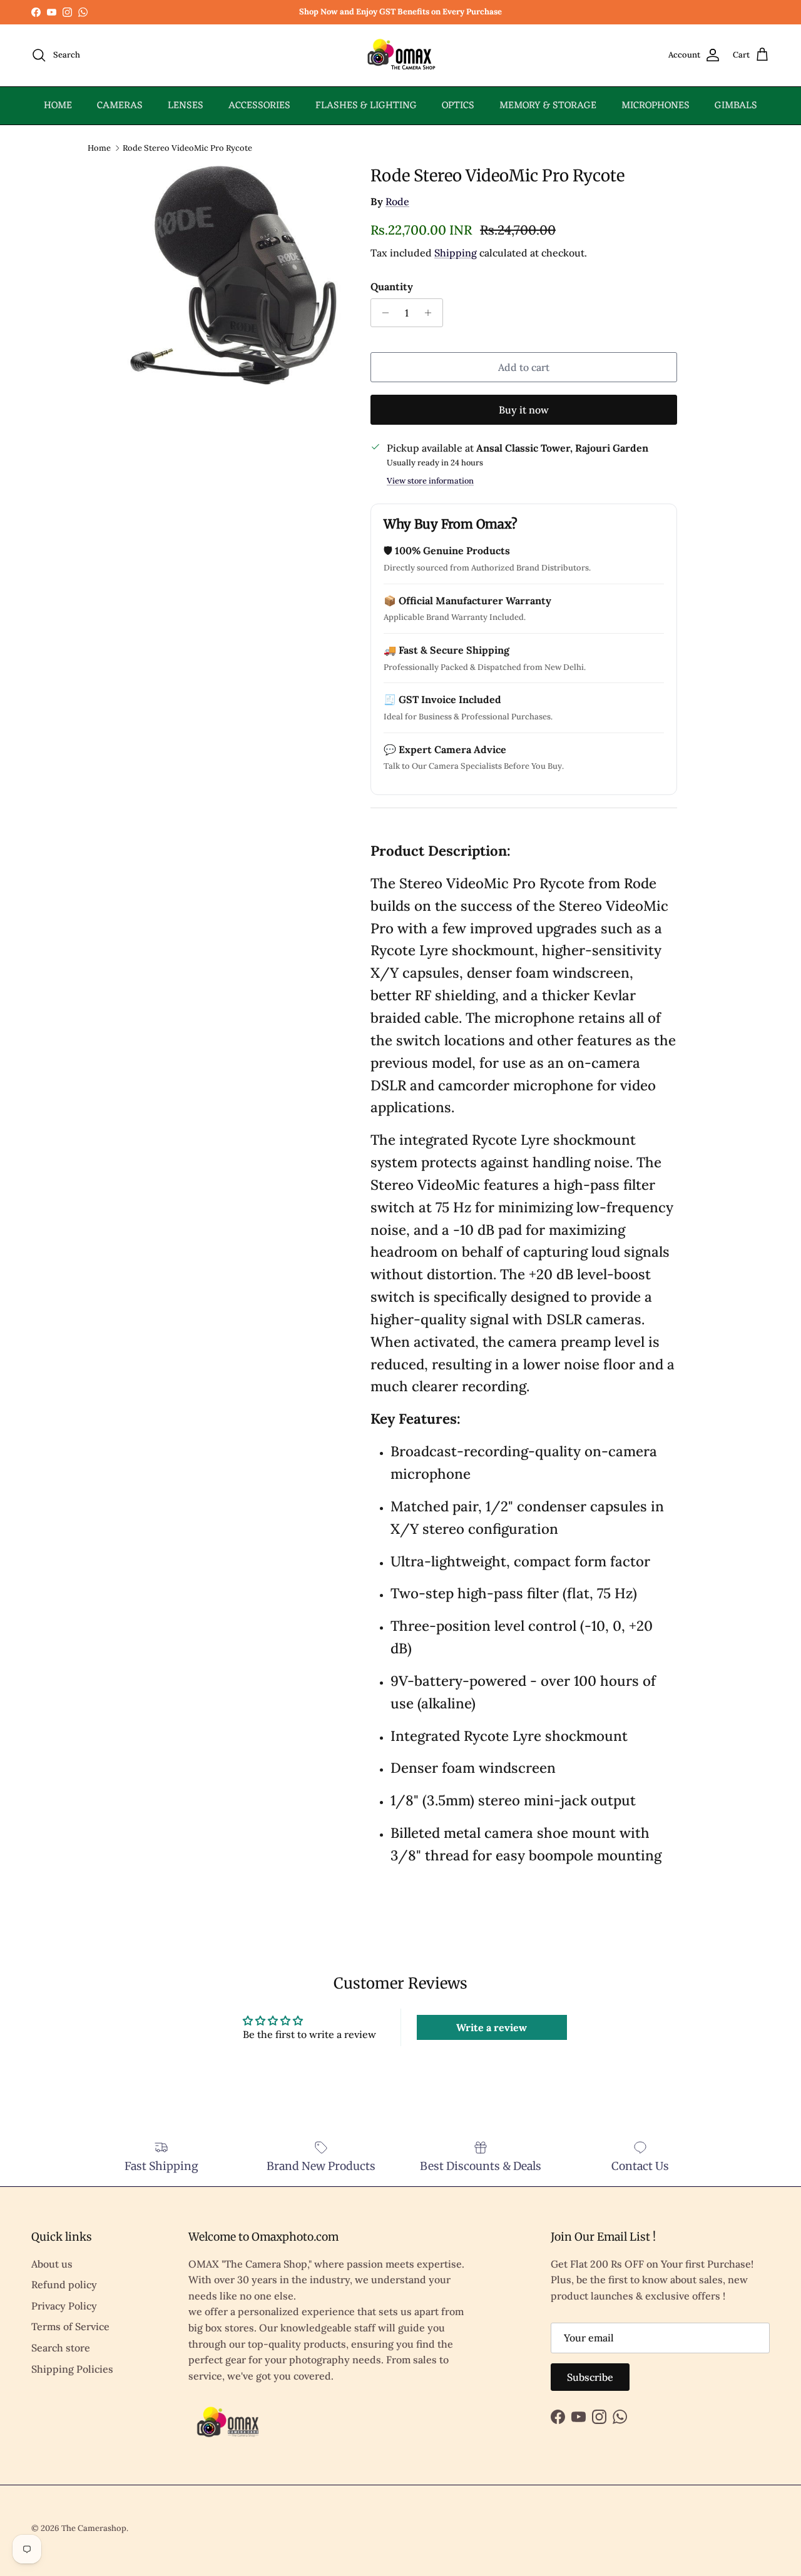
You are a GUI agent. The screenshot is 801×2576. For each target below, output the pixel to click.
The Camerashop (94, 2528)
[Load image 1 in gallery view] (233, 275)
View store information (430, 481)
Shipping (456, 253)
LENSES (186, 106)
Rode (397, 201)
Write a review (492, 2027)
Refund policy (64, 2284)
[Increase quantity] (431, 313)
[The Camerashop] (400, 55)
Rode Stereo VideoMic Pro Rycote (187, 147)
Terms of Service (70, 2326)
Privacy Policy (64, 2306)
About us (52, 2264)
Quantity (392, 287)
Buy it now (524, 410)
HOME (58, 106)
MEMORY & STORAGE (548, 106)
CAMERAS (120, 106)
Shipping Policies (72, 2369)
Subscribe (590, 2377)
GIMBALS (736, 106)
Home (99, 147)
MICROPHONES (656, 106)
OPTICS (458, 106)
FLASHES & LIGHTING (366, 106)
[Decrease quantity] (382, 313)
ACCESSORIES (259, 106)
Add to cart (524, 367)
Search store (61, 2348)
